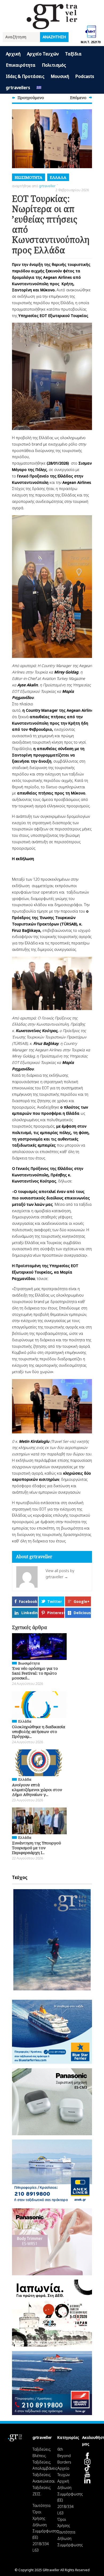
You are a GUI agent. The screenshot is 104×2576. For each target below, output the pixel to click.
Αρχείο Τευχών (43, 54)
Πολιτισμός (54, 65)
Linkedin (29, 1613)
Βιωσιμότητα (29, 177)
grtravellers (18, 88)
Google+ (82, 1601)
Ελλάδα (58, 177)
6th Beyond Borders (64, 2456)
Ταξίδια (73, 54)
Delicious (82, 1613)
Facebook (28, 1601)
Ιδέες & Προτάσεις (25, 76)
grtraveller (47, 186)
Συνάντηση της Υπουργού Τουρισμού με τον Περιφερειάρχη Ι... (37, 1848)
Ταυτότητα (41, 2505)
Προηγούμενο (31, 97)
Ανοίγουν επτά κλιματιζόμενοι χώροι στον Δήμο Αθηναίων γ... (37, 1790)
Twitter (55, 1601)
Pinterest (56, 1613)
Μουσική (60, 76)
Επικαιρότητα (21, 65)
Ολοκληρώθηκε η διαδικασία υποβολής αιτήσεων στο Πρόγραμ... (39, 1731)
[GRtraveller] (52, 26)
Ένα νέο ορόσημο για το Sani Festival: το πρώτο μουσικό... (35, 1673)
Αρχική (13, 54)
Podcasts (85, 76)
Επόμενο (78, 97)
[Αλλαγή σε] (39, 88)
